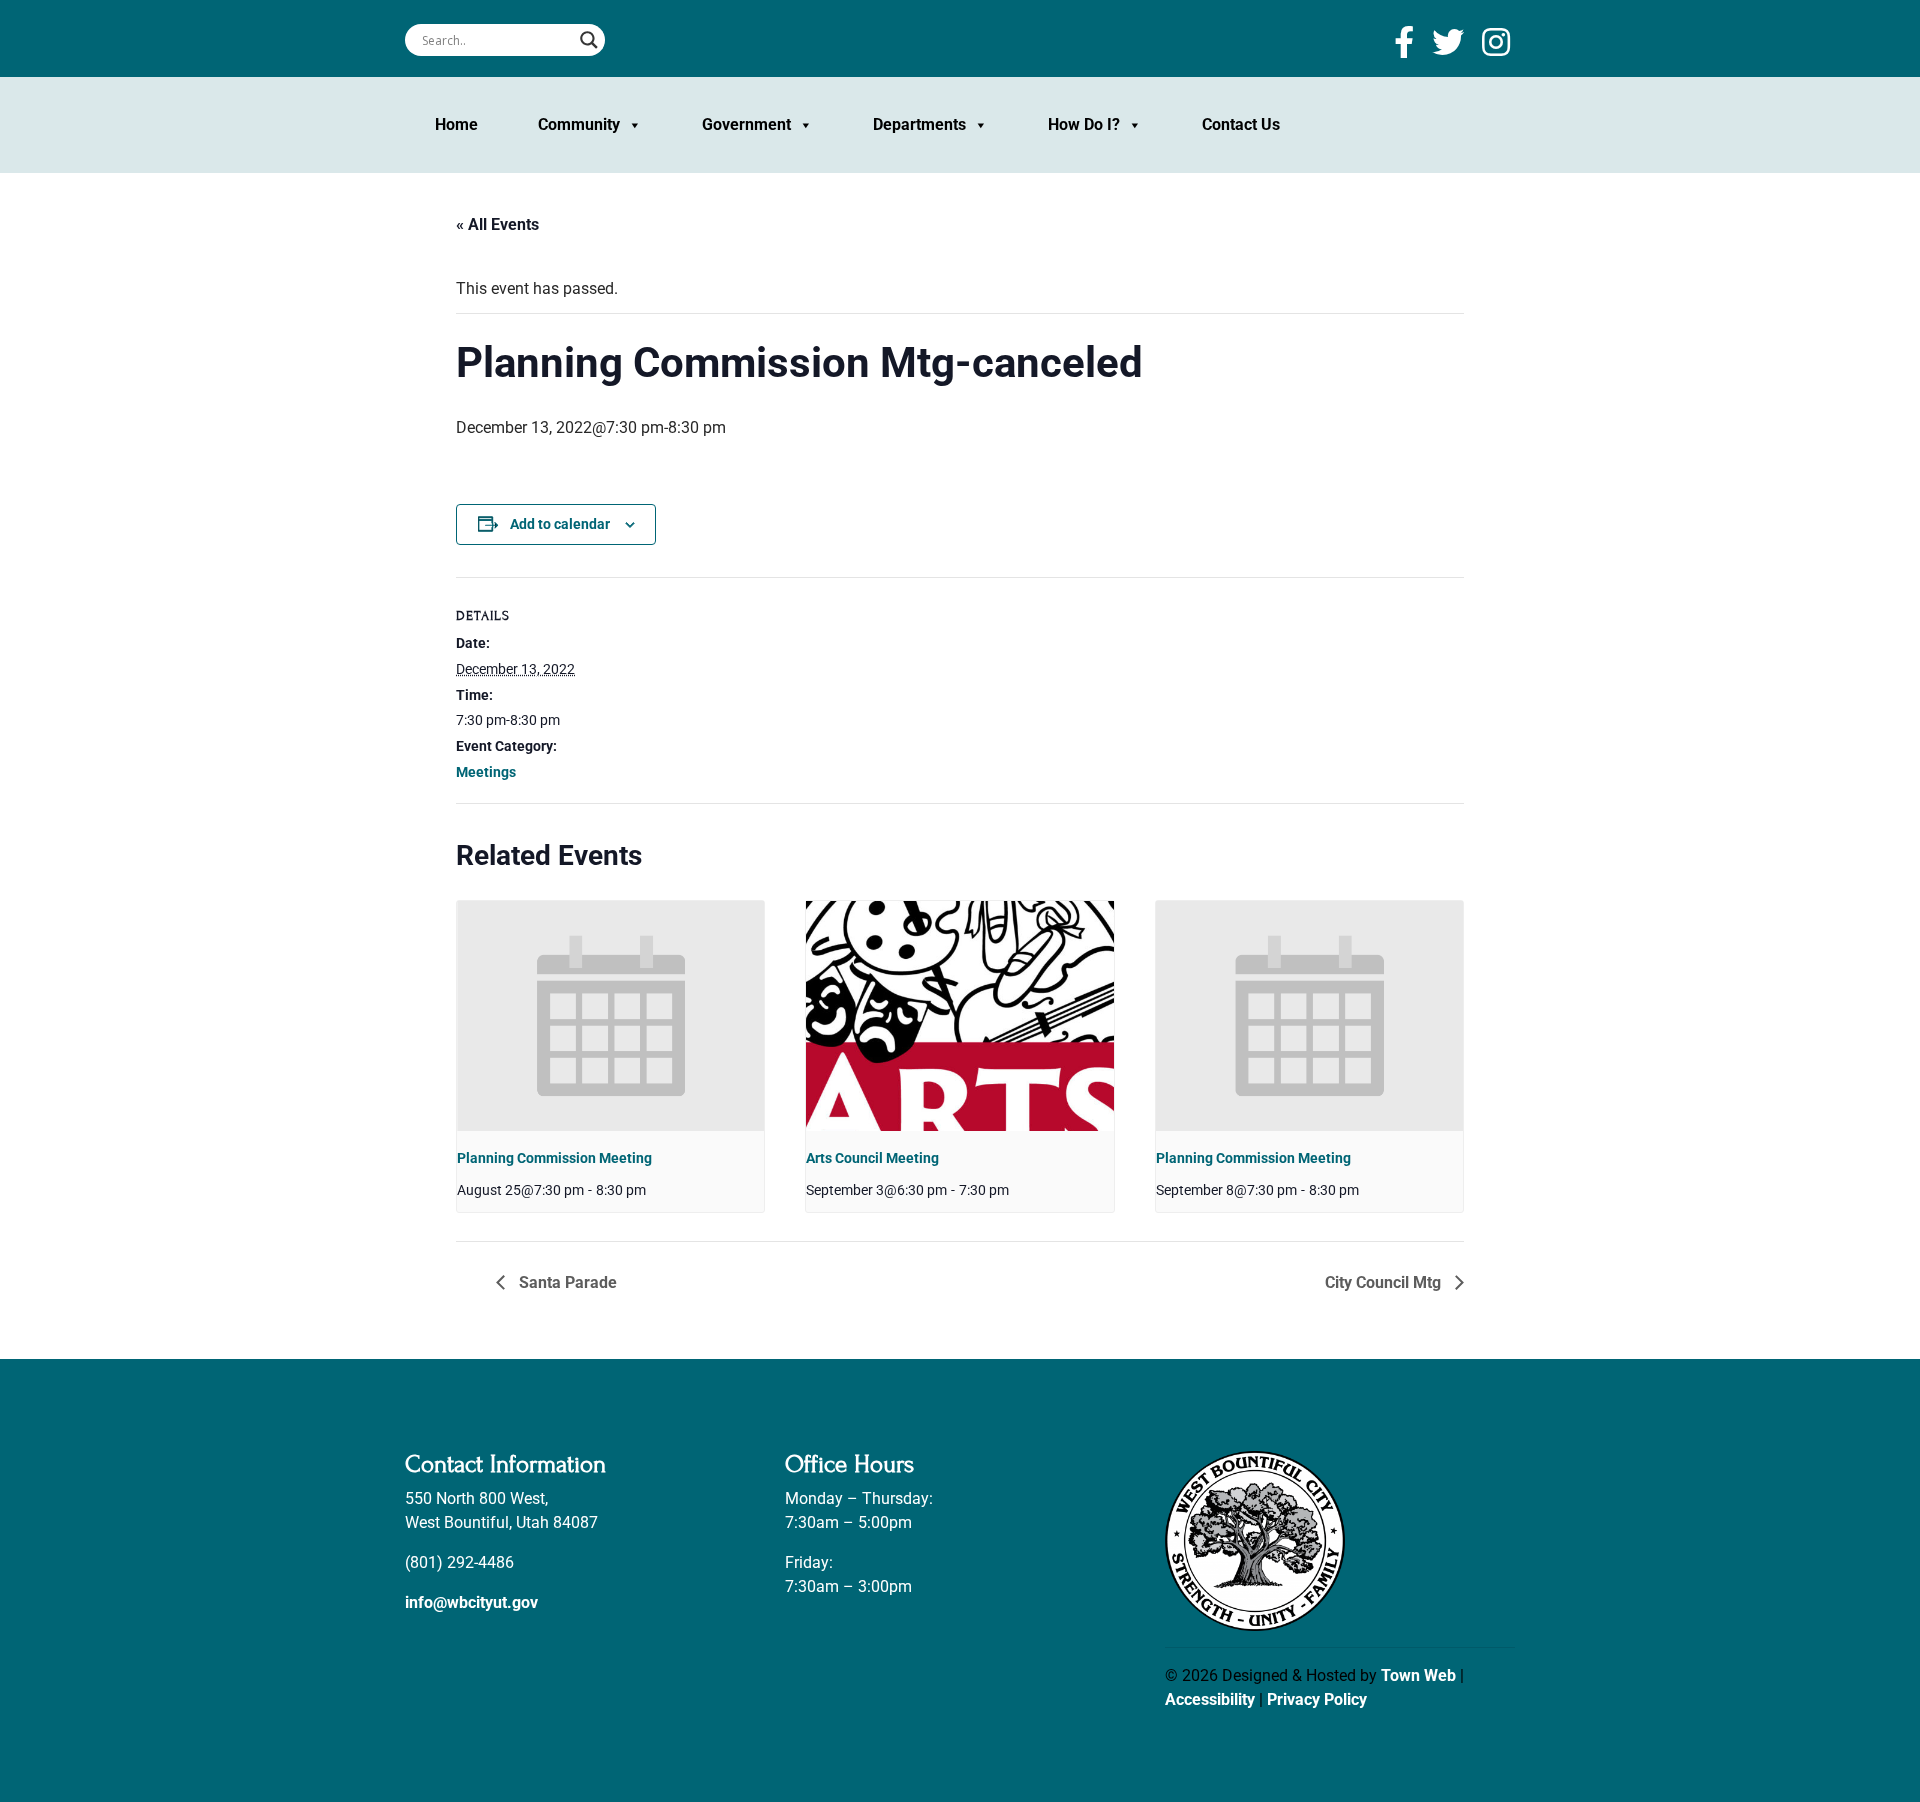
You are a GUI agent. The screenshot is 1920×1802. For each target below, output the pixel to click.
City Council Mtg (1385, 1282)
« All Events (497, 224)
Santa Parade (566, 1282)
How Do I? (1084, 124)
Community (579, 124)
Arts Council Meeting (872, 1158)
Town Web (1418, 1675)
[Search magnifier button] (589, 40)
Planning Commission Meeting (554, 1158)
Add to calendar (560, 524)
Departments (919, 124)
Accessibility (1210, 1699)
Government (746, 124)
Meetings (486, 772)
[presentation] (610, 1016)
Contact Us (1241, 124)
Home (456, 124)
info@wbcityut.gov (471, 1602)
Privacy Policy (1317, 1699)
